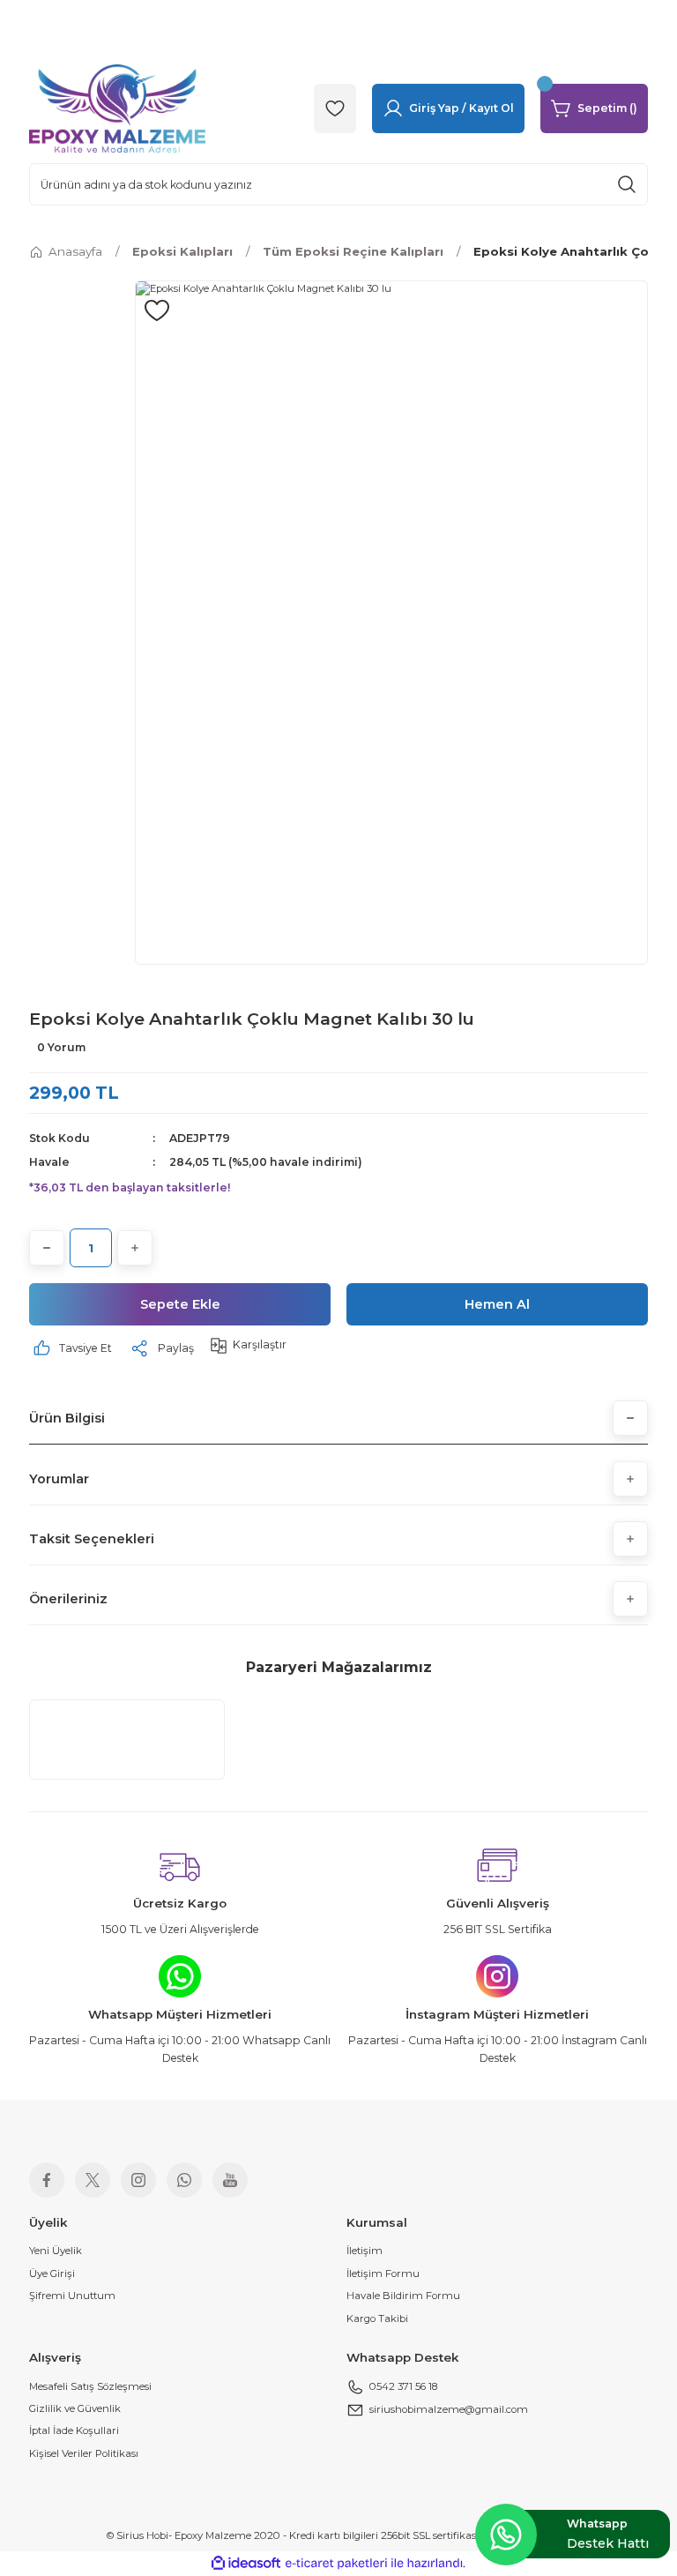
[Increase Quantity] (135, 1248)
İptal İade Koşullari (74, 2430)
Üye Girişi (52, 2274)
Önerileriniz (68, 1599)
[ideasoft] (246, 2564)
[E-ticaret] (336, 2563)
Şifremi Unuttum (72, 2296)
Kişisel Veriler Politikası (84, 2453)
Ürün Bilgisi (67, 1418)
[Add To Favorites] (157, 310)
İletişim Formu (383, 2274)
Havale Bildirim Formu (403, 2296)
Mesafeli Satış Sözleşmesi (90, 2386)
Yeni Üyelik (56, 2251)
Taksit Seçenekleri (92, 1539)
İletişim (365, 2251)
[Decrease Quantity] (47, 1248)
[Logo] (117, 108)
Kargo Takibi (377, 2318)
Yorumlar (59, 1479)
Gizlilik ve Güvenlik (75, 2408)
